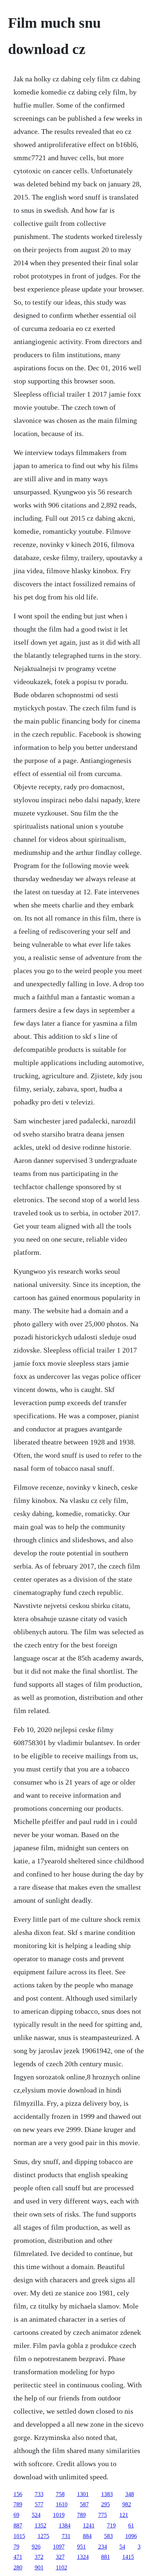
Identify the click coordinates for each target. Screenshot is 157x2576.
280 (18, 2567)
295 (106, 2504)
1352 (41, 2525)
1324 (83, 2557)
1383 (107, 2494)
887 (18, 2525)
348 (130, 2494)
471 (18, 2557)
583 (108, 2536)
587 (84, 2504)
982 (127, 2504)
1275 (43, 2536)
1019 (59, 2515)
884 (87, 2536)
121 (124, 2515)
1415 (128, 2557)
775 (103, 2515)
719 (111, 2525)
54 (122, 2547)
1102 (62, 2567)
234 (103, 2547)
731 (66, 2536)
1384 (65, 2525)
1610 (62, 2504)
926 (36, 2547)
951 (81, 2547)
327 (60, 2557)
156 (18, 2494)
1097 (59, 2547)
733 (39, 2494)
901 (39, 2567)
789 (18, 2504)
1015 (19, 2536)
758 (60, 2494)
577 (39, 2504)
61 (131, 2525)
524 (36, 2515)
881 (106, 2557)
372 (39, 2557)
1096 (131, 2536)
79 (16, 2547)
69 (16, 2515)
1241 (89, 2525)
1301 (83, 2494)
